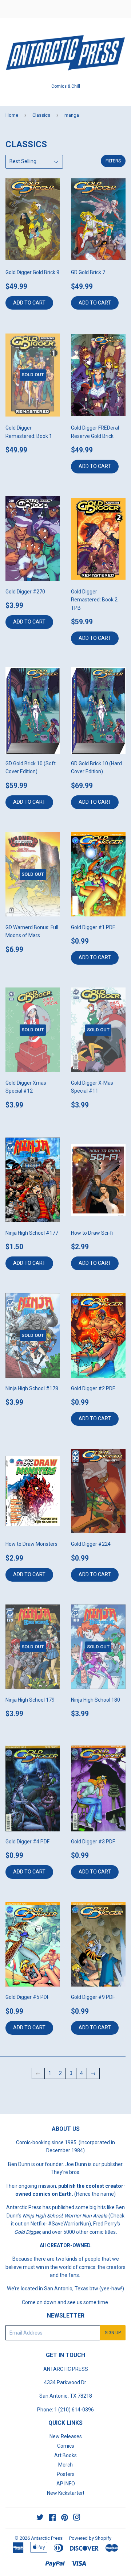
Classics (41, 115)
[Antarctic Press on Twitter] (40, 2518)
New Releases (66, 2436)
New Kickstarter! (65, 2493)
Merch (65, 2465)
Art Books (65, 2455)
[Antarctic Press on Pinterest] (65, 2518)
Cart (120, 9)
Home (12, 115)
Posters (66, 2474)
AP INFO (66, 2484)
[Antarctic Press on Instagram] (77, 2518)
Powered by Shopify (90, 2538)
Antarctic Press (47, 2538)
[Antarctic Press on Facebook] (52, 2518)
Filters (113, 161)
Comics (66, 2446)
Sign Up (113, 2333)
